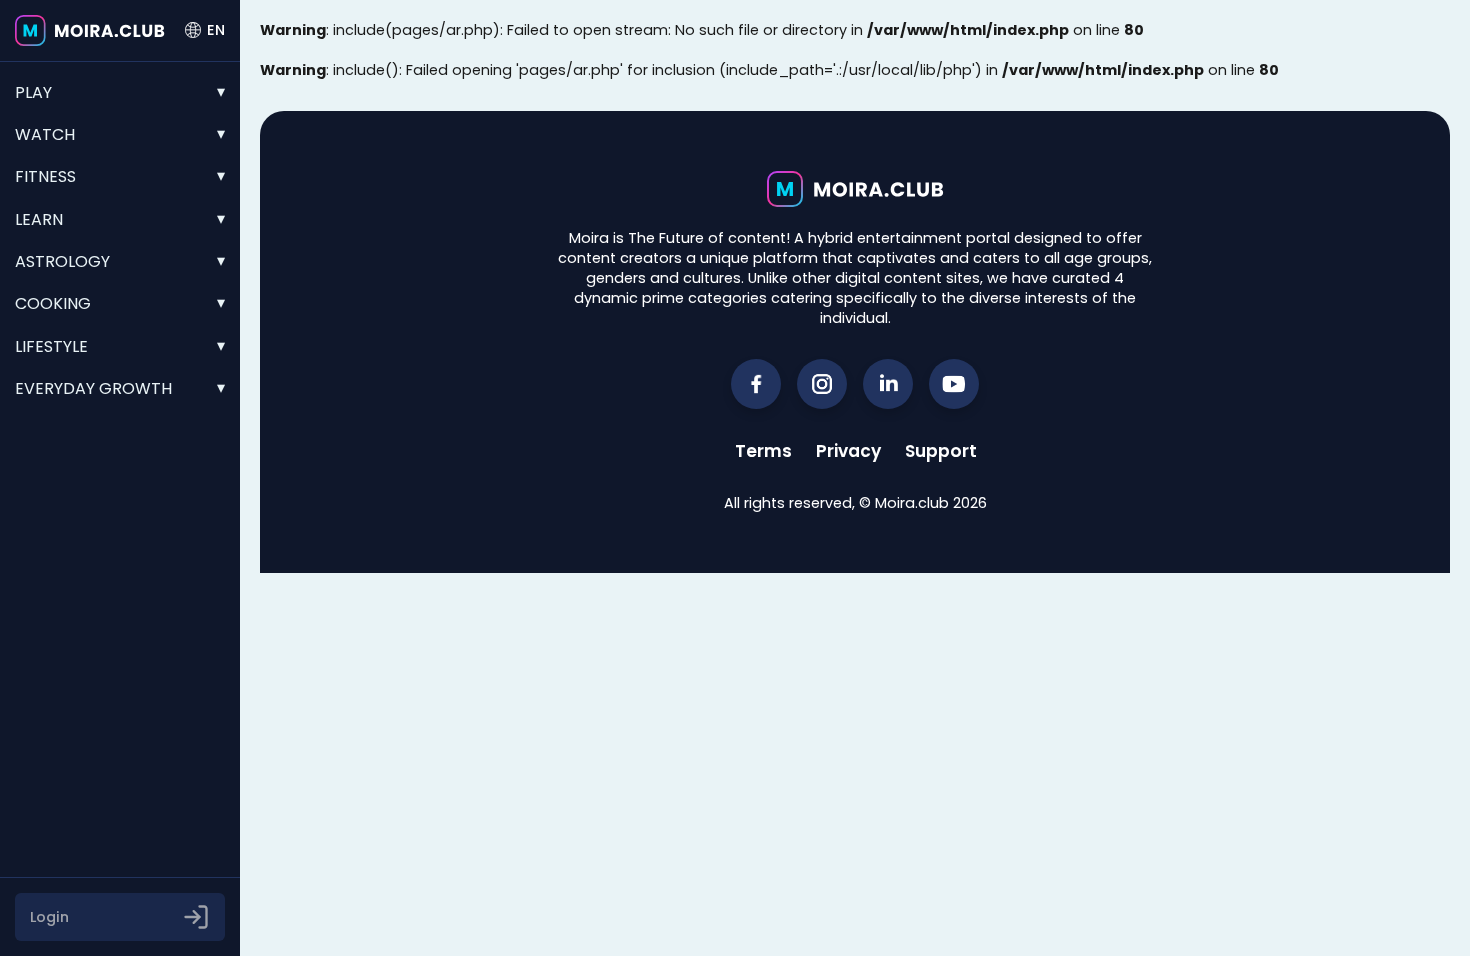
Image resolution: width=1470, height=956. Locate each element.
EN (216, 30)
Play (33, 92)
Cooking (53, 303)
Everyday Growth (93, 388)
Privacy (848, 451)
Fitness (45, 176)
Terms (763, 451)
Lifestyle (51, 346)
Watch (45, 134)
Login (49, 917)
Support (941, 451)
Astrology (62, 261)
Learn (39, 219)
